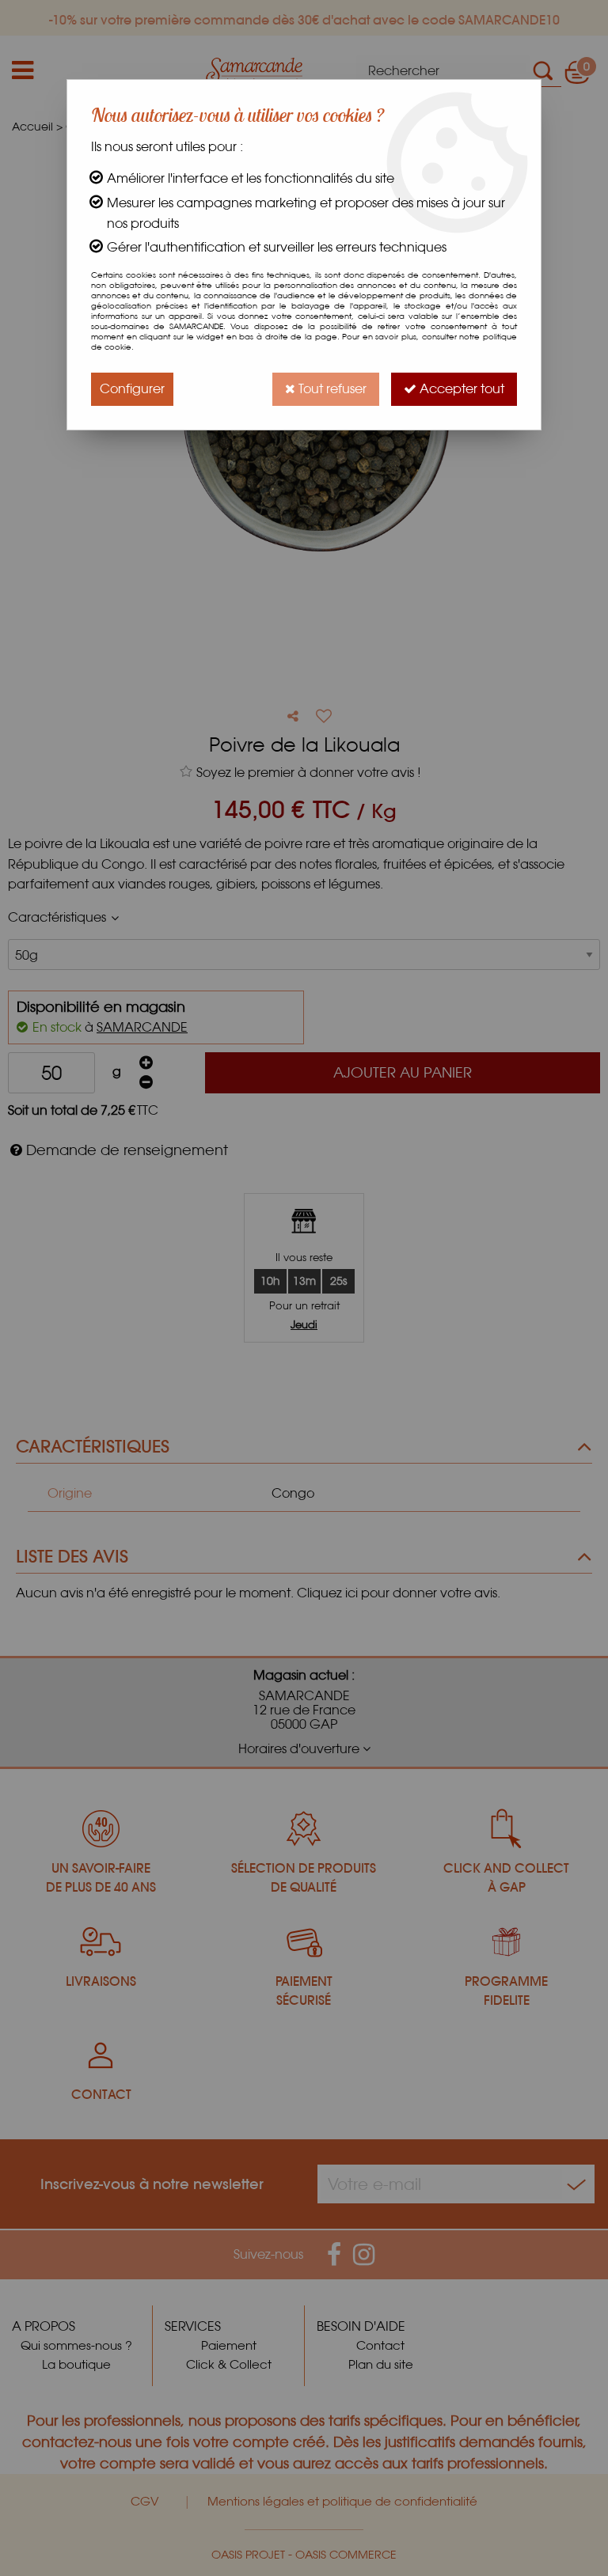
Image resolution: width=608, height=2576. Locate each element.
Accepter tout (460, 389)
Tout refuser (331, 389)
